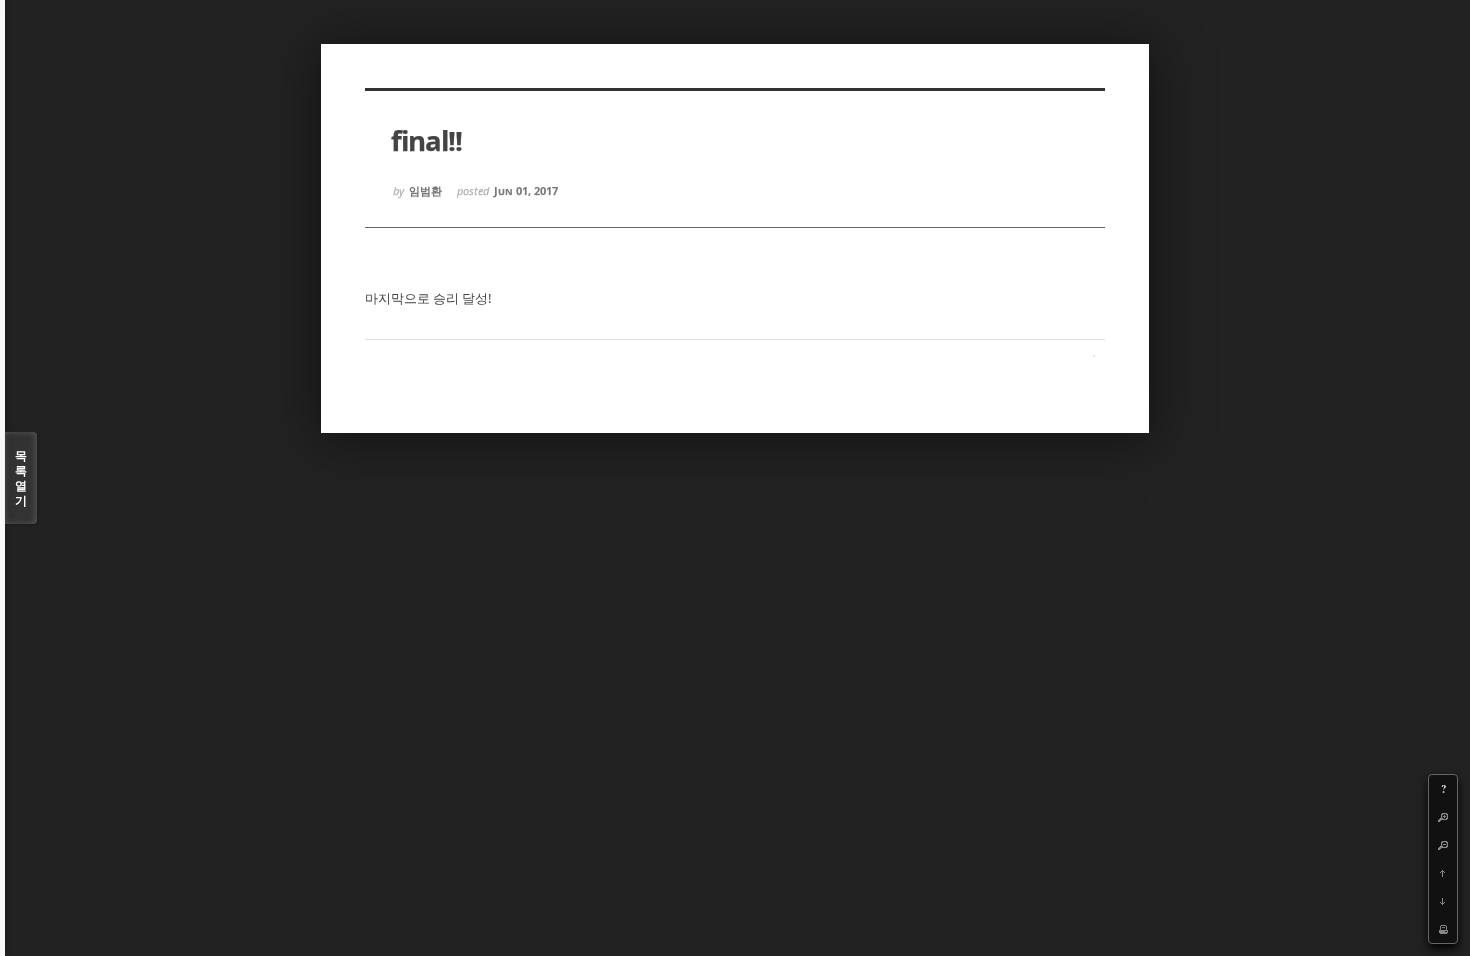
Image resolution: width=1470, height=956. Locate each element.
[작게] (1443, 845)
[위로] (1443, 873)
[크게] (1443, 817)
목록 (21, 478)
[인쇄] (1443, 929)
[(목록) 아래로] (1443, 901)
